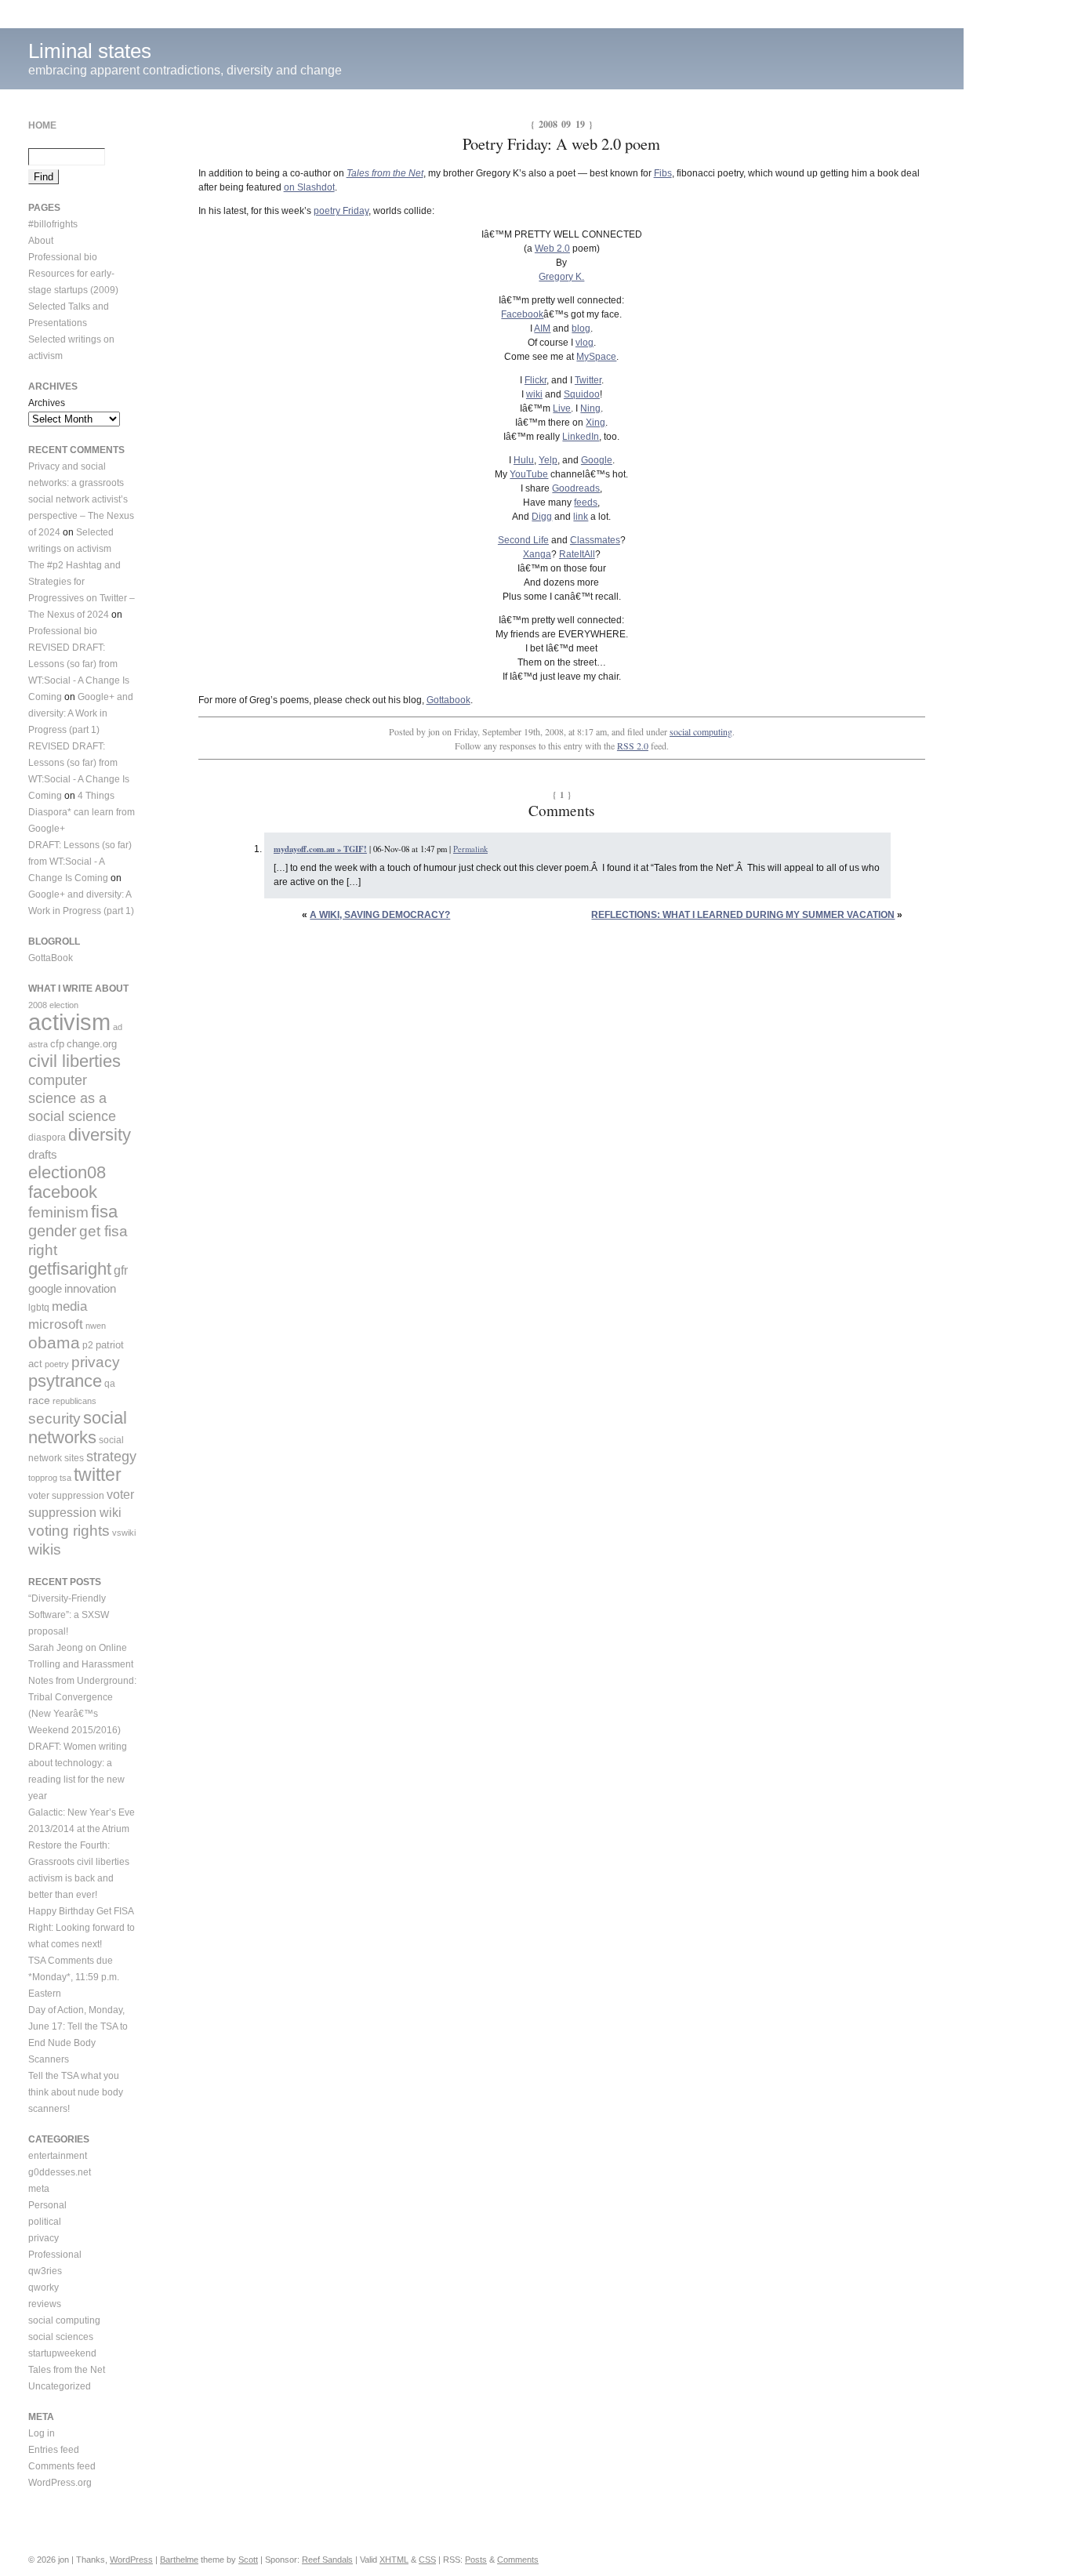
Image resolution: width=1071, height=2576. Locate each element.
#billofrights (53, 224)
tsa (65, 1478)
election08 (67, 1172)
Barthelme (179, 2560)
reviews (45, 2304)
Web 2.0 (552, 249)
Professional (55, 2255)
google (45, 1288)
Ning (590, 408)
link (581, 517)
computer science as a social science (72, 1098)
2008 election (53, 1005)
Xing (595, 423)
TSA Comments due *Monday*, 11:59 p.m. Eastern (74, 1977)
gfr (121, 1270)
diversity (100, 1135)
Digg (542, 517)
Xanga (537, 554)
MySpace (596, 357)
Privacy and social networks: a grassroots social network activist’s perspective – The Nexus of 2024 (81, 499)
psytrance (65, 1381)
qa (110, 1384)
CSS (427, 2560)
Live (562, 408)
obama (54, 1342)
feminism (58, 1212)
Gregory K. (561, 277)
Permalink (470, 849)
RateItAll (577, 554)
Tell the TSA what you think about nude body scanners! (76, 2092)
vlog (585, 343)
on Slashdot (309, 187)
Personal (47, 2205)
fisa (104, 1212)
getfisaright (70, 1269)
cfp (57, 1044)
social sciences (61, 2337)
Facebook (522, 314)
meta (39, 2189)
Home (42, 125)
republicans (74, 1401)
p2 (88, 1345)
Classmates (595, 540)
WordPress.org (60, 2483)
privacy (96, 1362)
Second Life (523, 540)
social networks (78, 1428)
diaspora (47, 1137)
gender (53, 1231)
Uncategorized (60, 2386)
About (41, 241)
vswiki (124, 1533)
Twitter (588, 380)
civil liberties (74, 1061)
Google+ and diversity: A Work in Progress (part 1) (81, 713)
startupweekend (62, 2353)
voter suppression (66, 1496)
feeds (586, 503)
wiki (534, 394)
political (45, 2222)
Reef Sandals (327, 2560)
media (69, 1306)
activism (69, 1022)
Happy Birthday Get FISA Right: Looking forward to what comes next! (82, 1928)
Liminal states (90, 51)
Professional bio (63, 257)
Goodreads (576, 488)
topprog (43, 1478)
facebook (63, 1192)
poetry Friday (341, 211)
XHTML (394, 2560)
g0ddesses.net (60, 2172)
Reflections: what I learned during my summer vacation (743, 915)
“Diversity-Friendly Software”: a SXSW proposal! (69, 1615)
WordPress (131, 2560)
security (54, 1419)
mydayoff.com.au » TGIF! (320, 849)
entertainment (58, 2156)
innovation (90, 1288)
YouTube (529, 474)
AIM (542, 328)
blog (581, 328)
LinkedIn (581, 437)
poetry (57, 1364)
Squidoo (582, 394)
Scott (248, 2560)
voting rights (69, 1531)
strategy (111, 1457)
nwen (96, 1326)
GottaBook (51, 958)
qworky (44, 2288)
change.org (92, 1044)
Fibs (663, 173)
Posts (476, 2560)
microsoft (56, 1324)
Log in (42, 2433)
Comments (518, 2560)
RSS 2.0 (633, 746)
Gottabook (448, 700)
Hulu (524, 460)
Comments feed (62, 2466)
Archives (47, 403)
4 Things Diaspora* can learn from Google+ (82, 812)
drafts (43, 1154)
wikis (45, 1549)
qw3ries (45, 2271)
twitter (98, 1475)
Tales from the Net (67, 2370)
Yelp (548, 460)
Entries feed (54, 2450)
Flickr (535, 380)
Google (597, 460)
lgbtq (39, 1308)
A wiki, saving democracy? (380, 915)
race (39, 1400)
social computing (701, 731)
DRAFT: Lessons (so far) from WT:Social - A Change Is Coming (80, 862)
